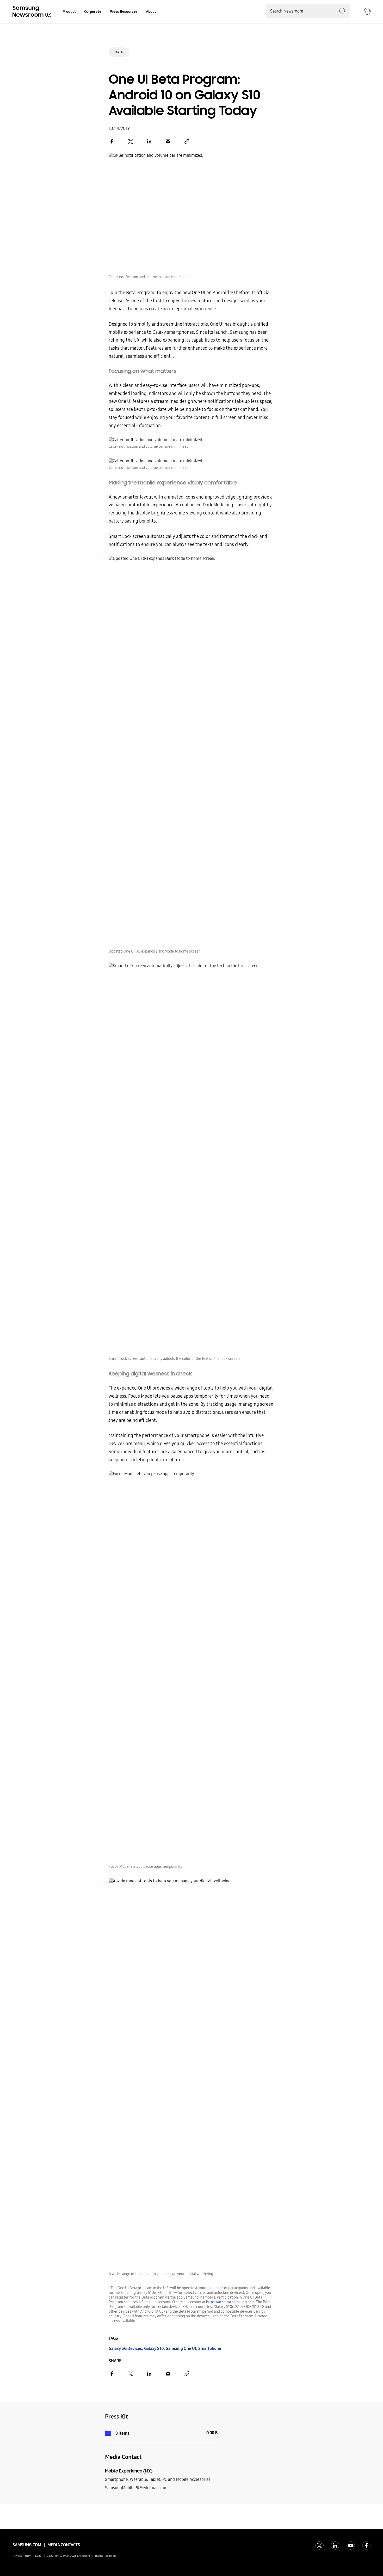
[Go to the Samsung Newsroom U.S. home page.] (33, 12)
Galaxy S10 (154, 2348)
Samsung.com (27, 2545)
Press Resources (124, 12)
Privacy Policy (22, 2556)
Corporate (93, 12)
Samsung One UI (181, 2348)
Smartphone (210, 2348)
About (151, 12)
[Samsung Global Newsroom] (367, 12)
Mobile (119, 52)
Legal (39, 2556)
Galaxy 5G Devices (125, 2348)
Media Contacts (64, 2545)
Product (69, 12)
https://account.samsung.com (230, 2302)
